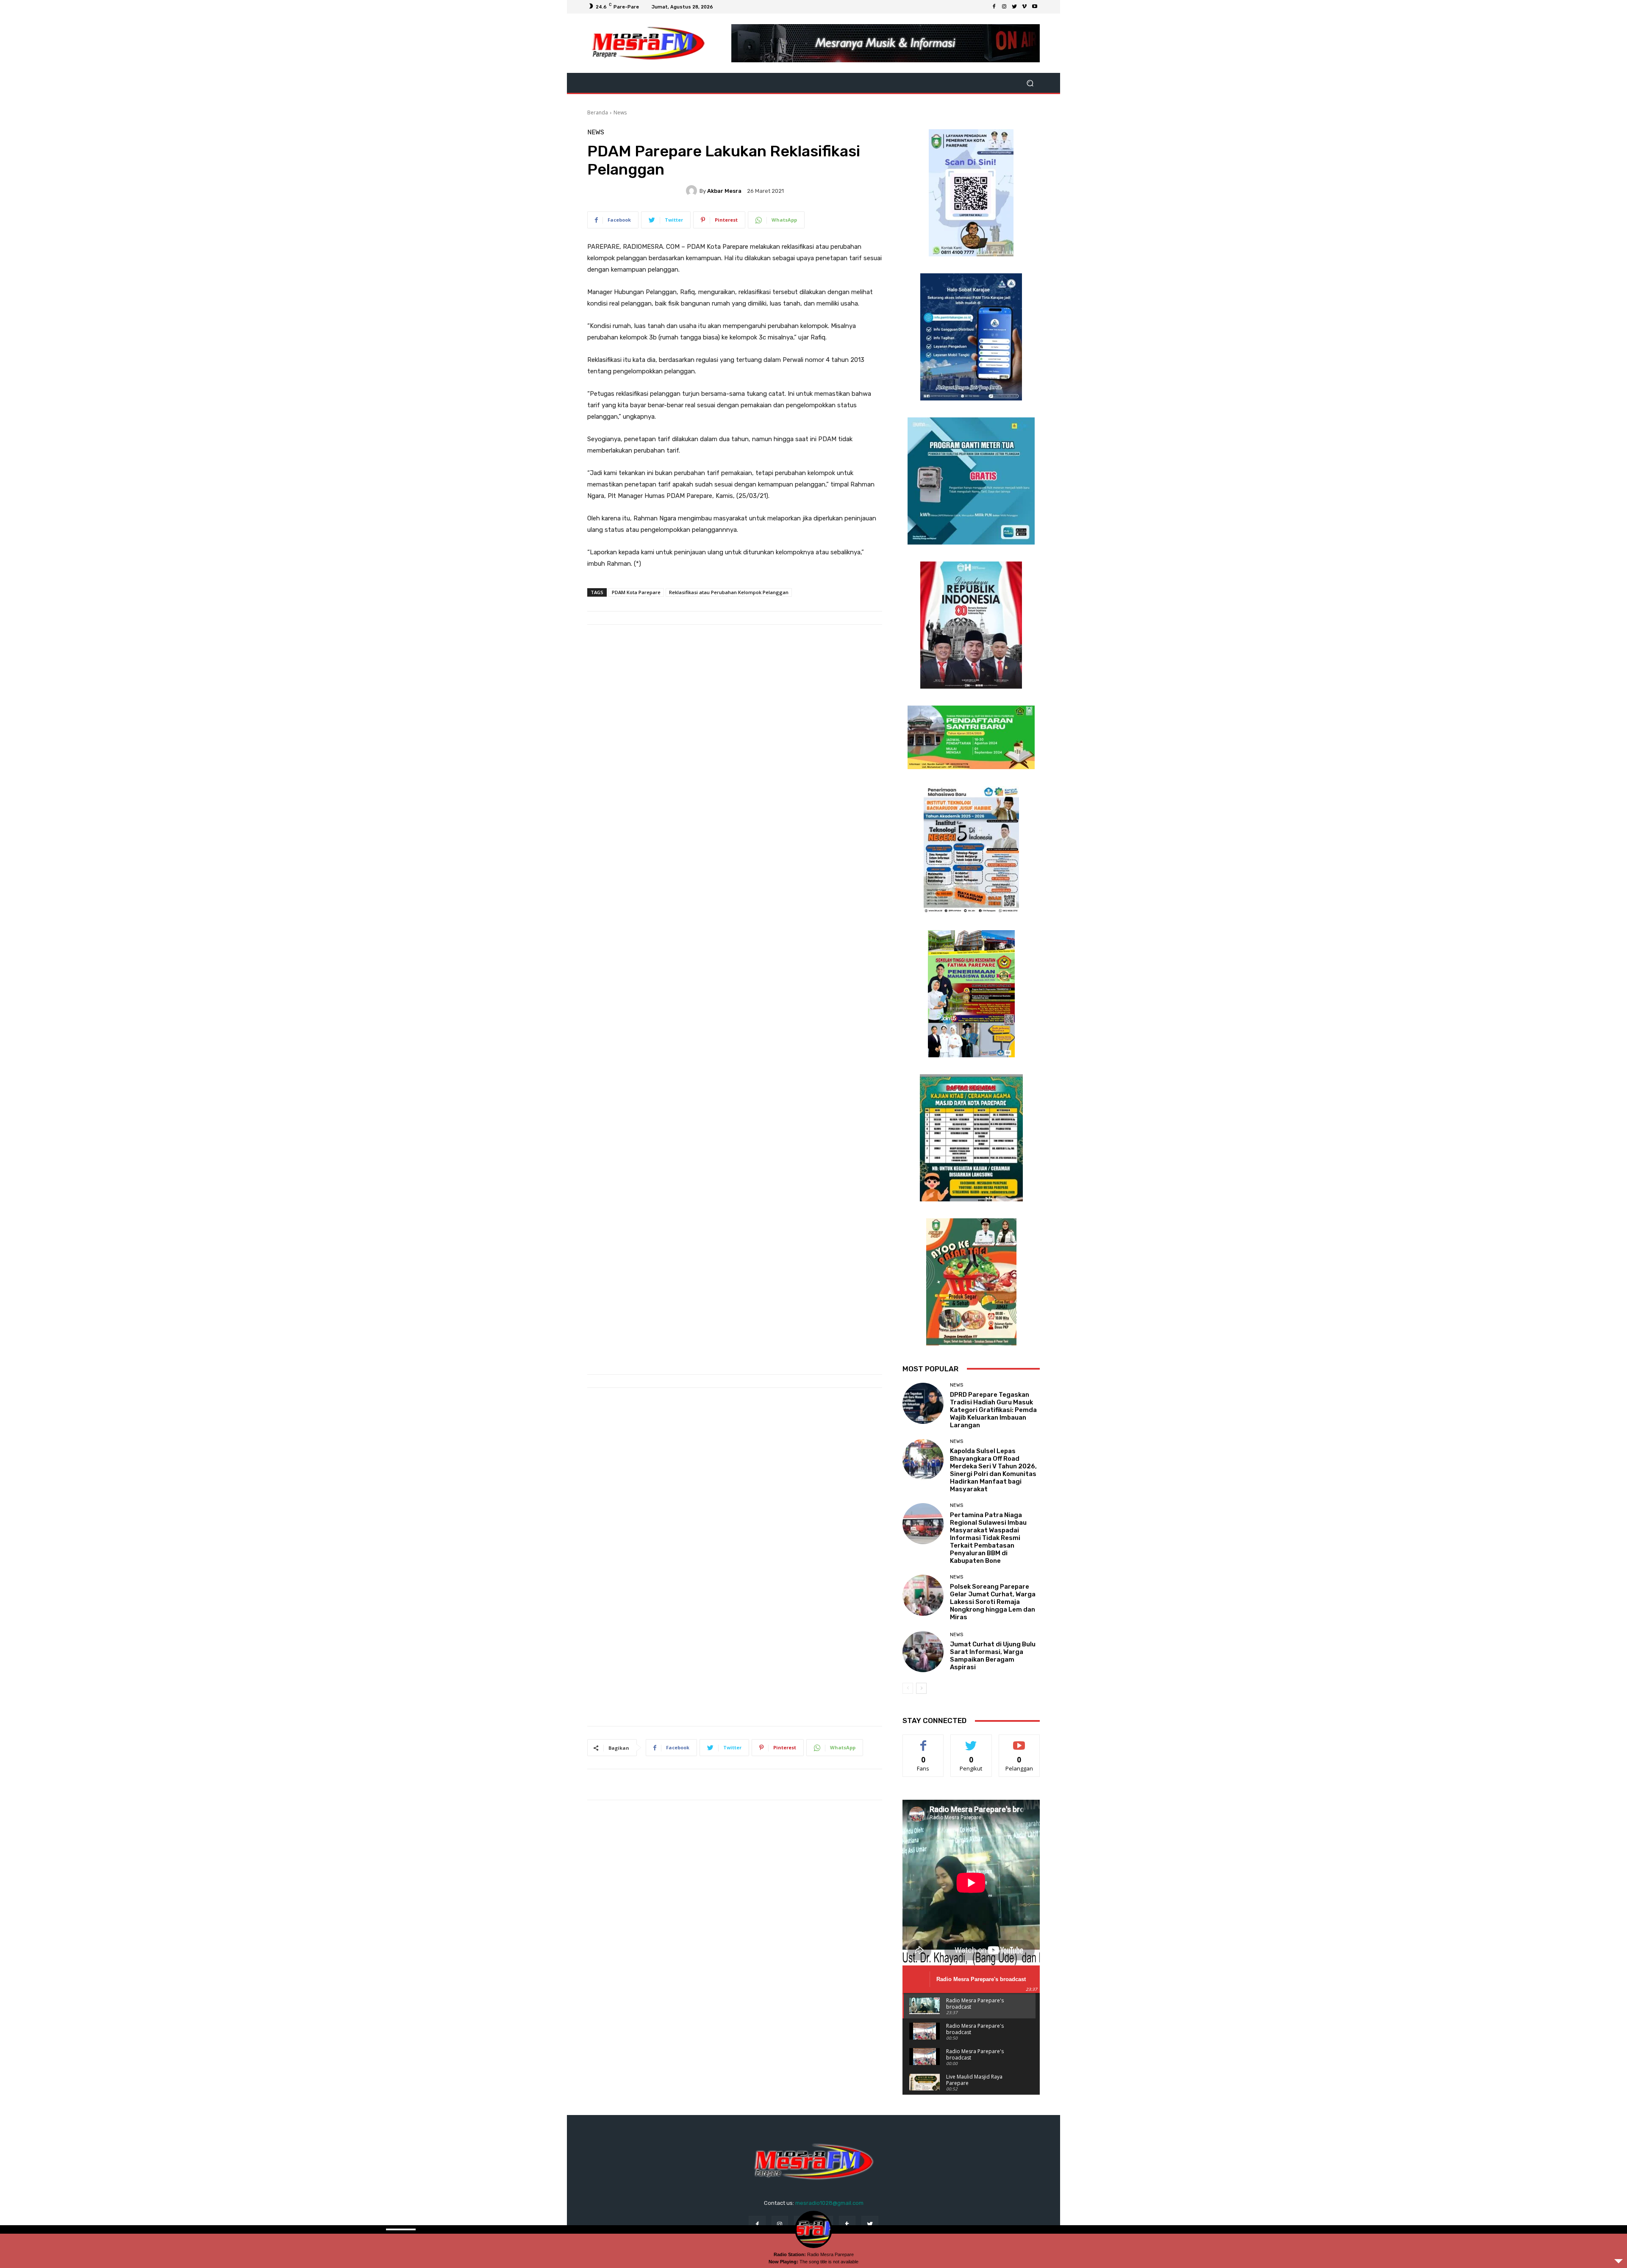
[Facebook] (994, 7)
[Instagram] (1004, 7)
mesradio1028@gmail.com (829, 2203)
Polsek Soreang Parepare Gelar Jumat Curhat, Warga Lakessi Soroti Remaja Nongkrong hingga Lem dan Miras (993, 1602)
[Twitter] (1014, 7)
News (620, 113)
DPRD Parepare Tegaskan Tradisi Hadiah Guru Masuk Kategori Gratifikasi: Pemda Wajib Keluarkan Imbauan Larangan (993, 1410)
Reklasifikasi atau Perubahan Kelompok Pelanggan (729, 592)
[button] (1030, 83)
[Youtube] (1035, 7)
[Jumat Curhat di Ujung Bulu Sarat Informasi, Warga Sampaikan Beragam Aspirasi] (923, 1652)
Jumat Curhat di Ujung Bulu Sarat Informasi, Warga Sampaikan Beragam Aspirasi (993, 1656)
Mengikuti (971, 1741)
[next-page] (921, 1688)
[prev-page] (908, 1688)
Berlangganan (1020, 1741)
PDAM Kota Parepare (636, 592)
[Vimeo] (1025, 7)
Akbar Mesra (724, 191)
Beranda (598, 113)
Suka (923, 1741)
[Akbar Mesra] (693, 191)
